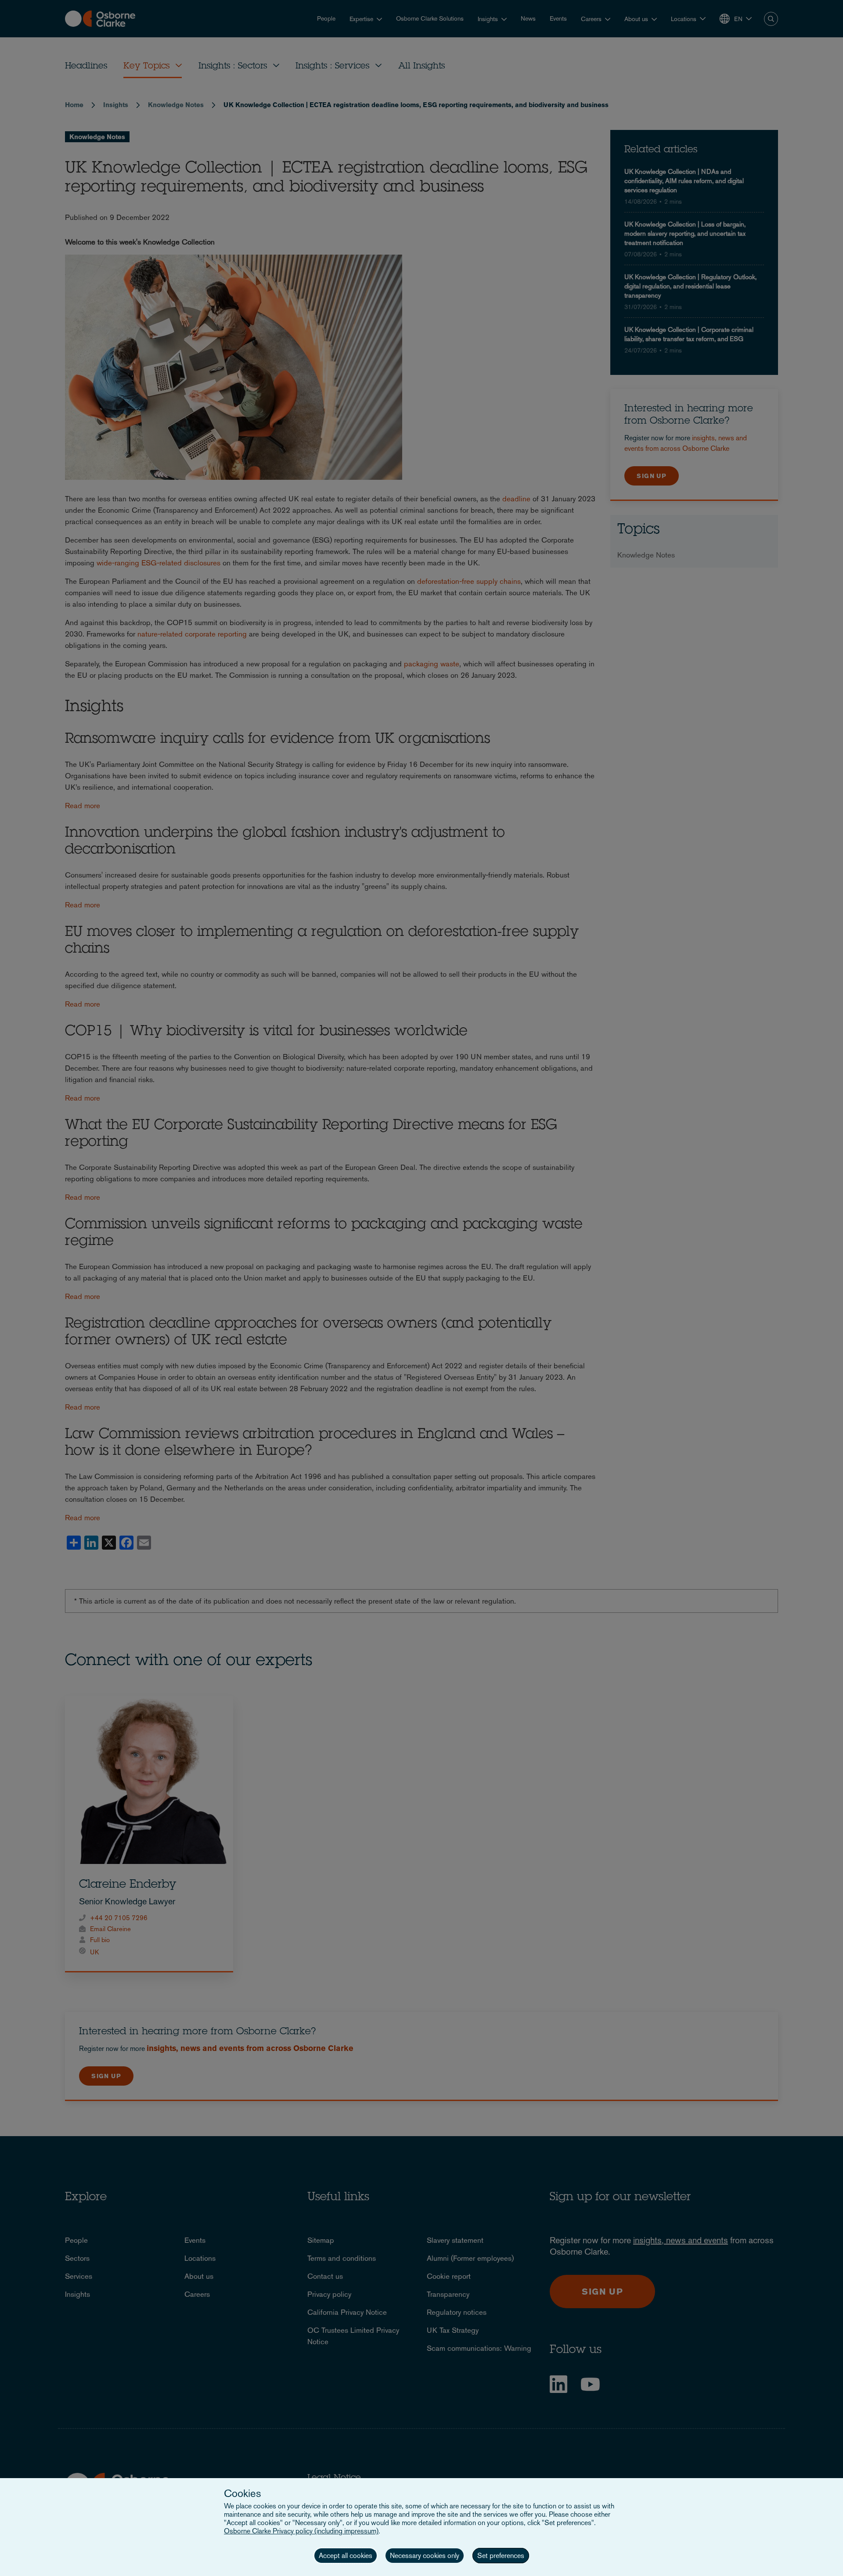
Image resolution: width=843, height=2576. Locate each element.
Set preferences (501, 2556)
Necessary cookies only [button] (425, 2556)
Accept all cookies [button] (346, 2556)
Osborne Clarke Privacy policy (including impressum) (301, 2531)
